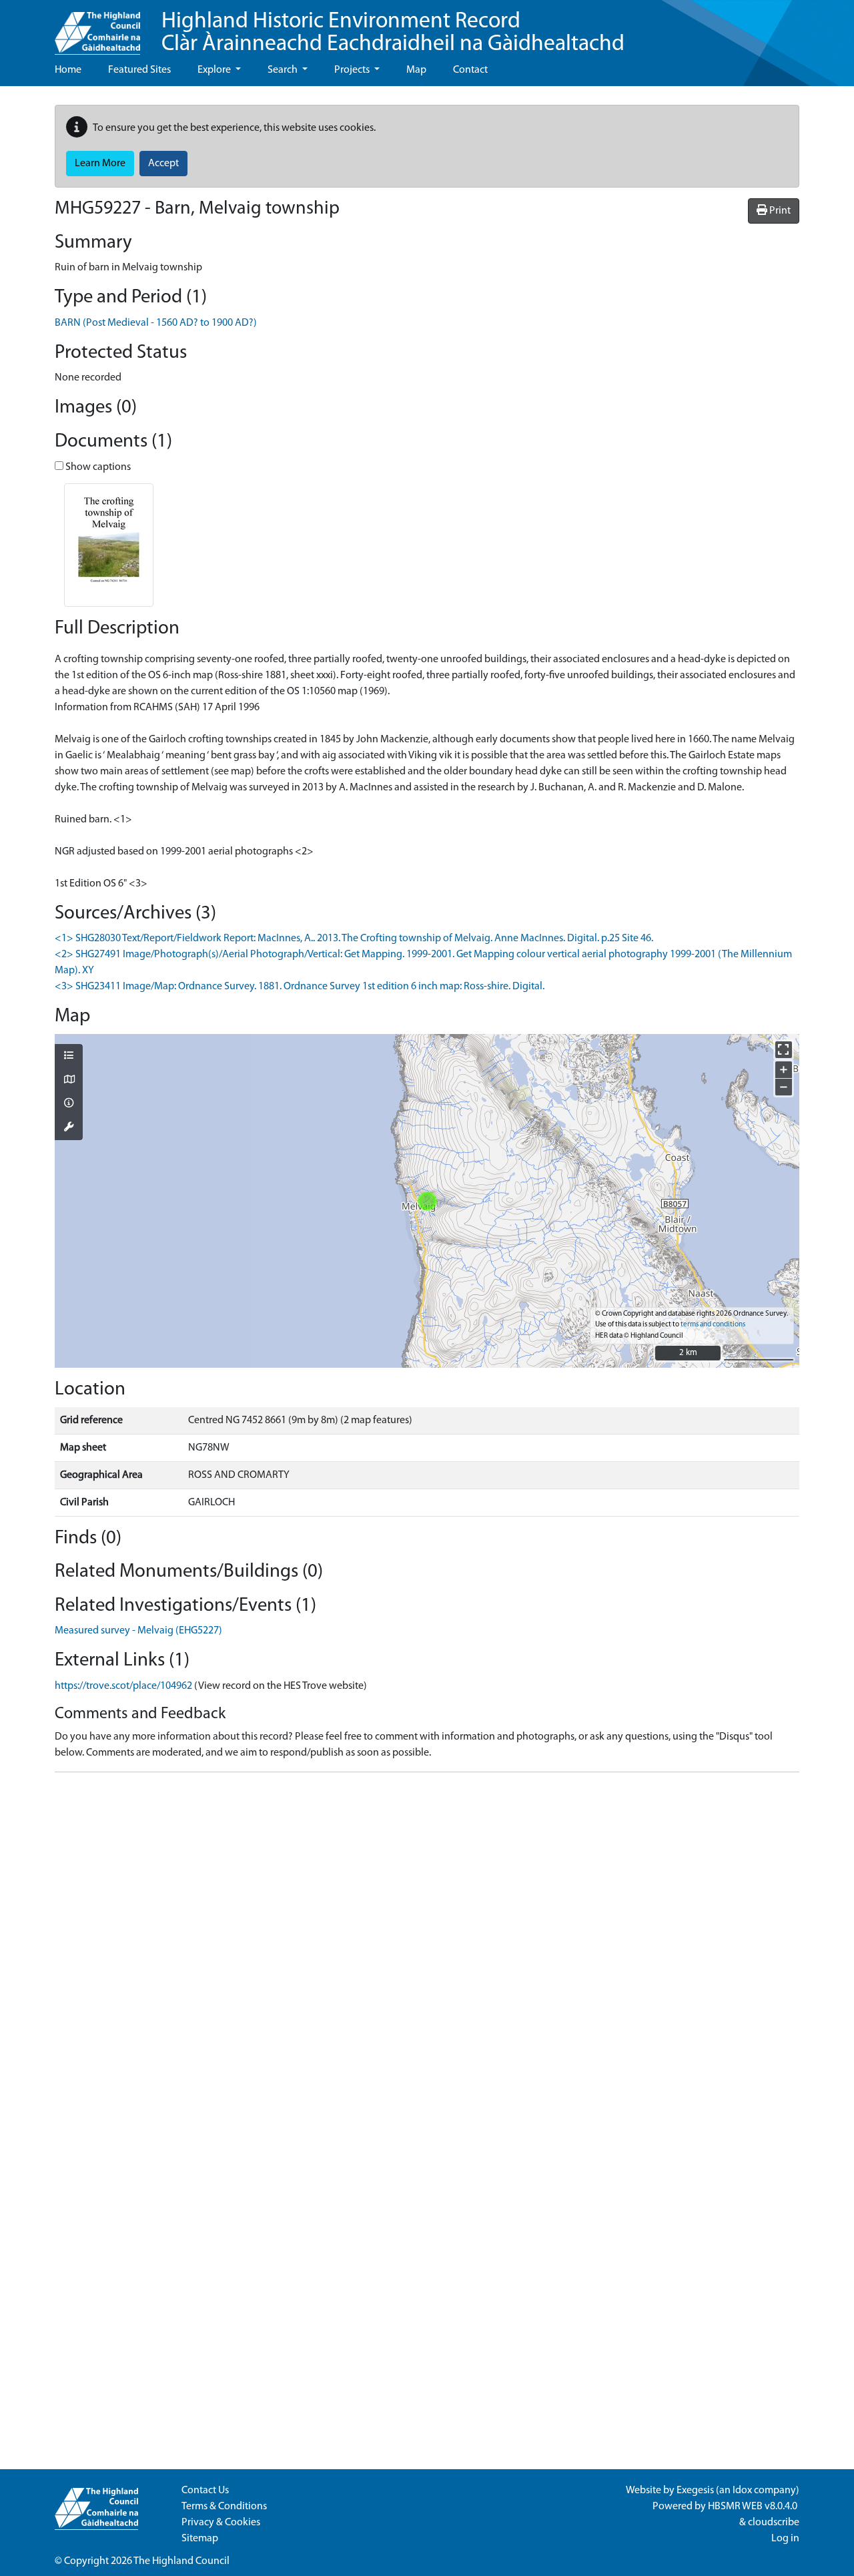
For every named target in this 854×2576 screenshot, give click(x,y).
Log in (785, 2539)
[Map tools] (69, 1128)
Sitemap (200, 2539)
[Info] (69, 1104)
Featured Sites (139, 70)
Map (416, 70)
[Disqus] (427, 1950)
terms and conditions (713, 1325)
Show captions (97, 467)
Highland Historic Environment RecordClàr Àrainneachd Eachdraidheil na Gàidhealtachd (393, 33)
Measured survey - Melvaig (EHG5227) (138, 1631)
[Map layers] (69, 1057)
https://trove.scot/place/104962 (123, 1686)
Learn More (100, 164)
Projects (353, 70)
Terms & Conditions (224, 2507)
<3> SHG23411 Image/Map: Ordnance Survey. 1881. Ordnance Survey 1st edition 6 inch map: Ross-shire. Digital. (300, 987)
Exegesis (695, 2491)
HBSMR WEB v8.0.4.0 (754, 2507)
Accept (163, 164)
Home (68, 70)
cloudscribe (774, 2523)
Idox (742, 2491)
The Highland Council (181, 2561)
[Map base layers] (69, 1081)
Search (284, 70)
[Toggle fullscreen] (784, 1050)
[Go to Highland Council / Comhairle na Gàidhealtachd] (97, 27)
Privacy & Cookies (221, 2523)
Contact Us (205, 2491)
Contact (470, 70)
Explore (215, 70)
